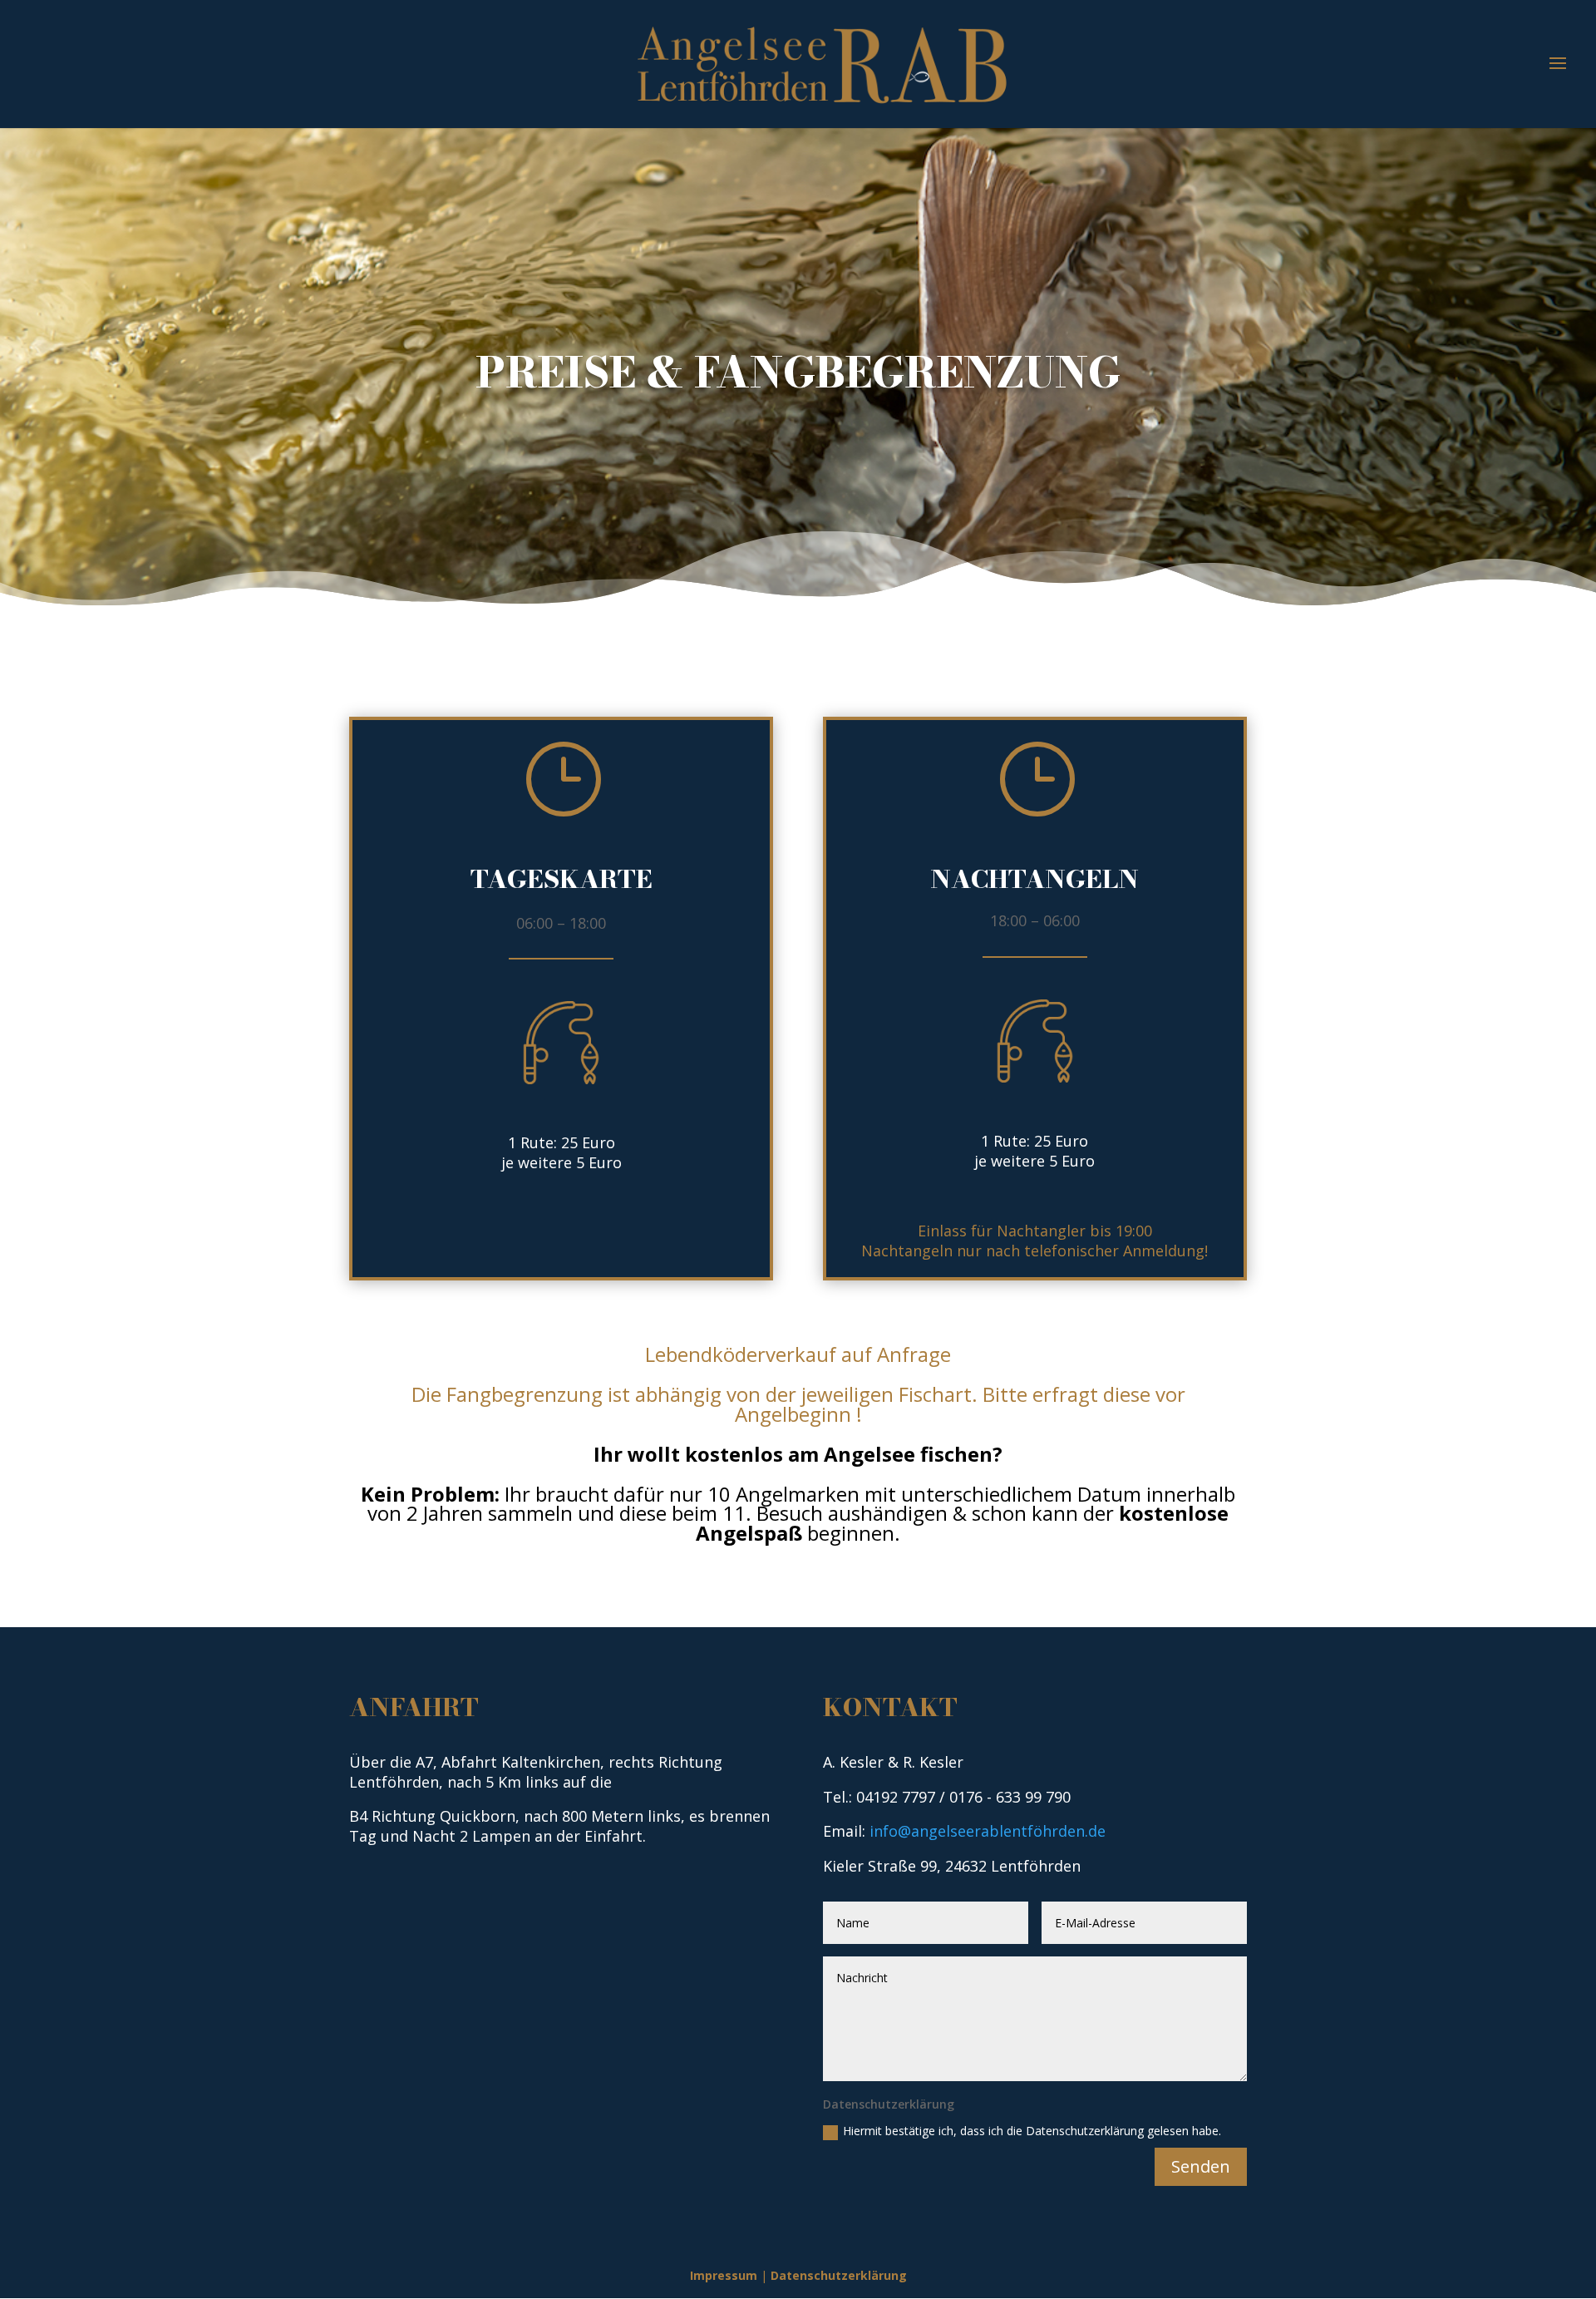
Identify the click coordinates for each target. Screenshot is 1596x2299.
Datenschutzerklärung (839, 2275)
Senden (1201, 2166)
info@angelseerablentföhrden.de (988, 1831)
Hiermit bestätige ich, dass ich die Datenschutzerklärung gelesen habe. (1032, 2131)
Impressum (724, 2275)
